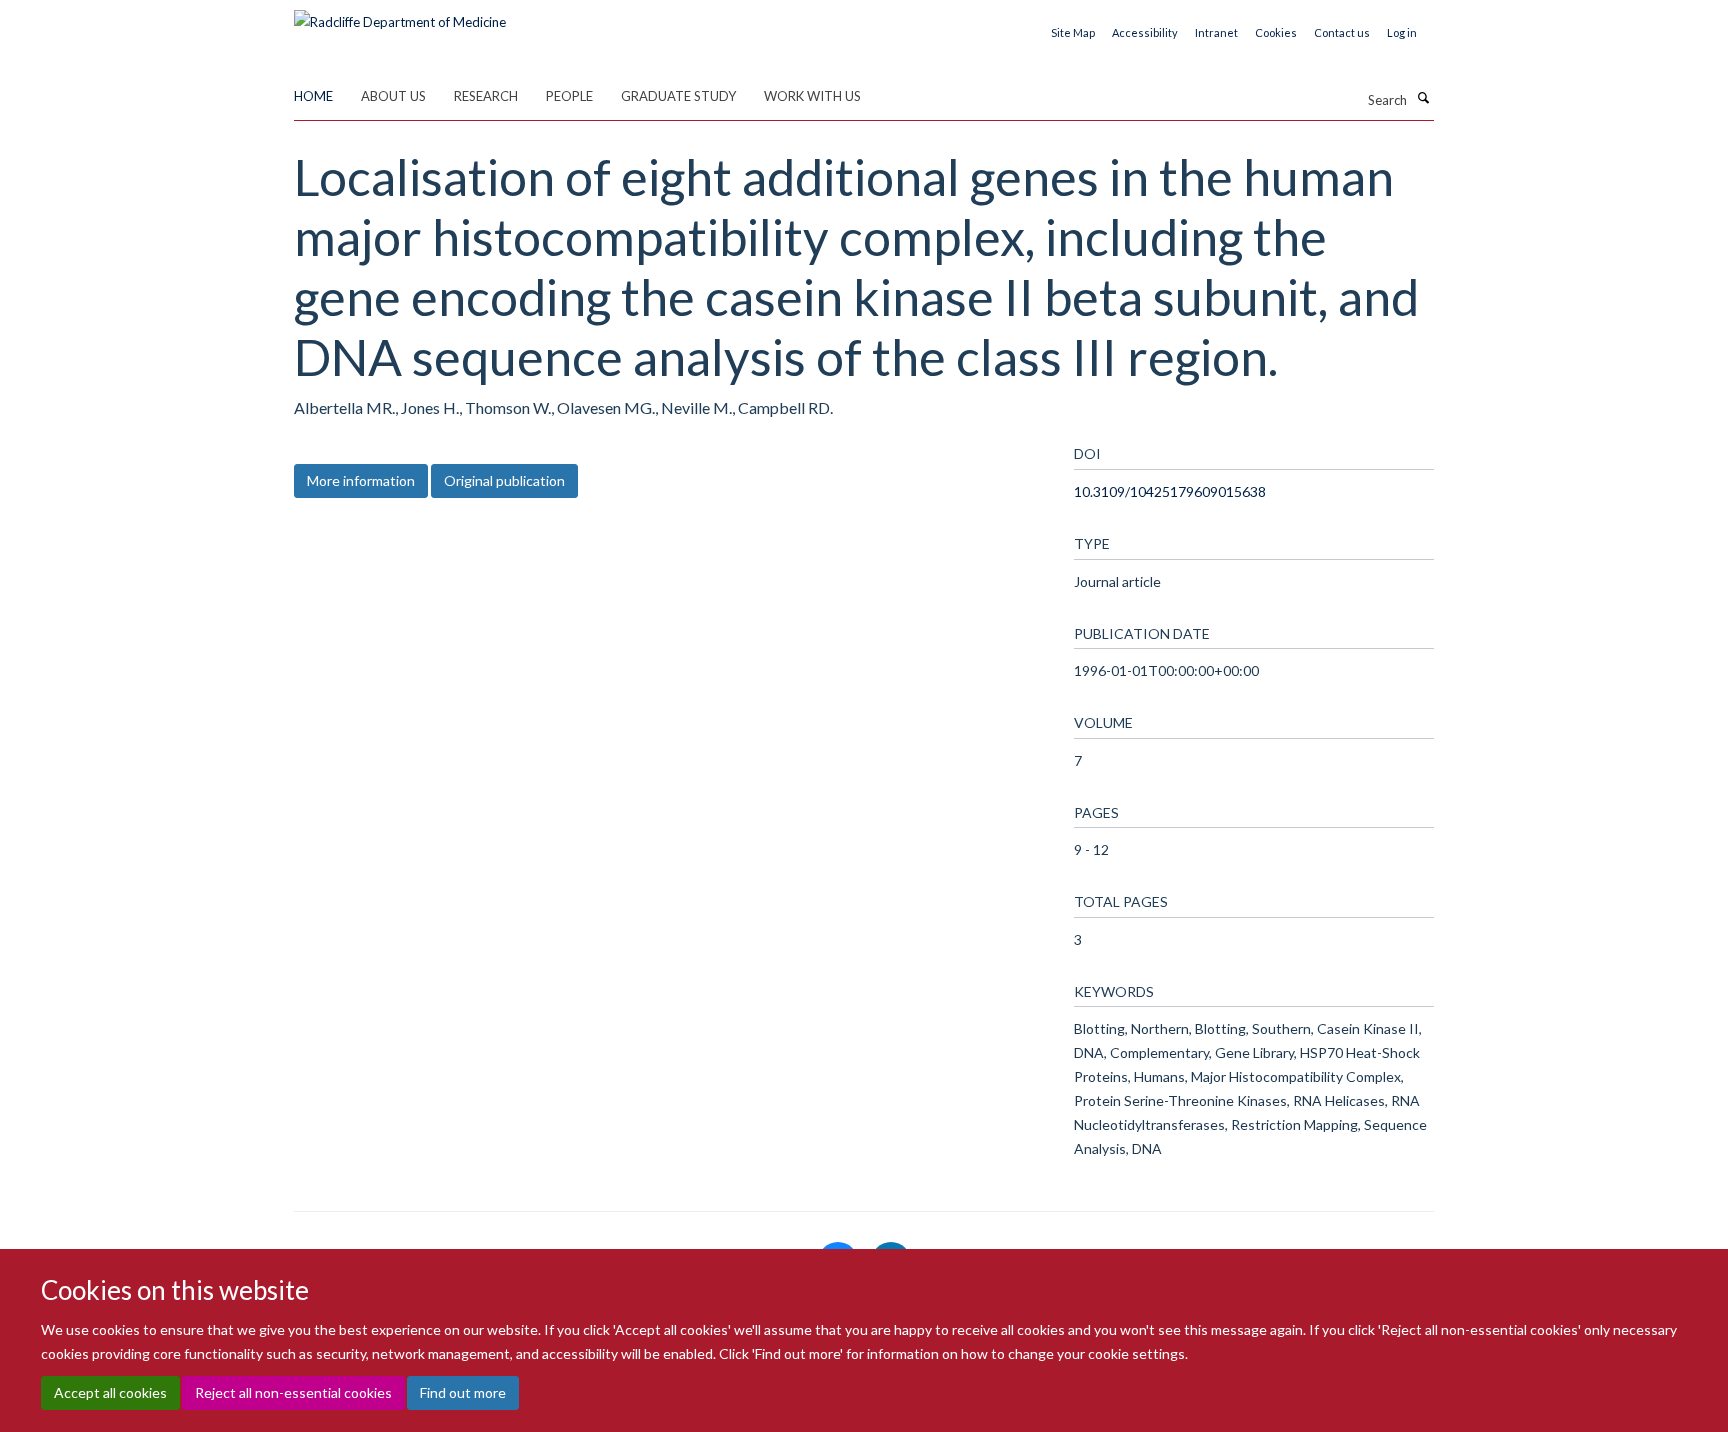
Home (313, 96)
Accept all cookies (110, 1392)
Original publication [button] (504, 480)
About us (393, 96)
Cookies (1276, 32)
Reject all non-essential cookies (293, 1392)
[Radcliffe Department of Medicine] (400, 15)
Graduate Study (678, 96)
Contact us (1342, 32)
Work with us (812, 96)
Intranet (1216, 32)
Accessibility (1145, 32)
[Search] (1423, 98)
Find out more (463, 1392)
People (569, 96)
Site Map (1073, 32)
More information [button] (361, 480)
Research (486, 96)
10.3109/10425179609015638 (1170, 491)
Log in (1402, 32)
